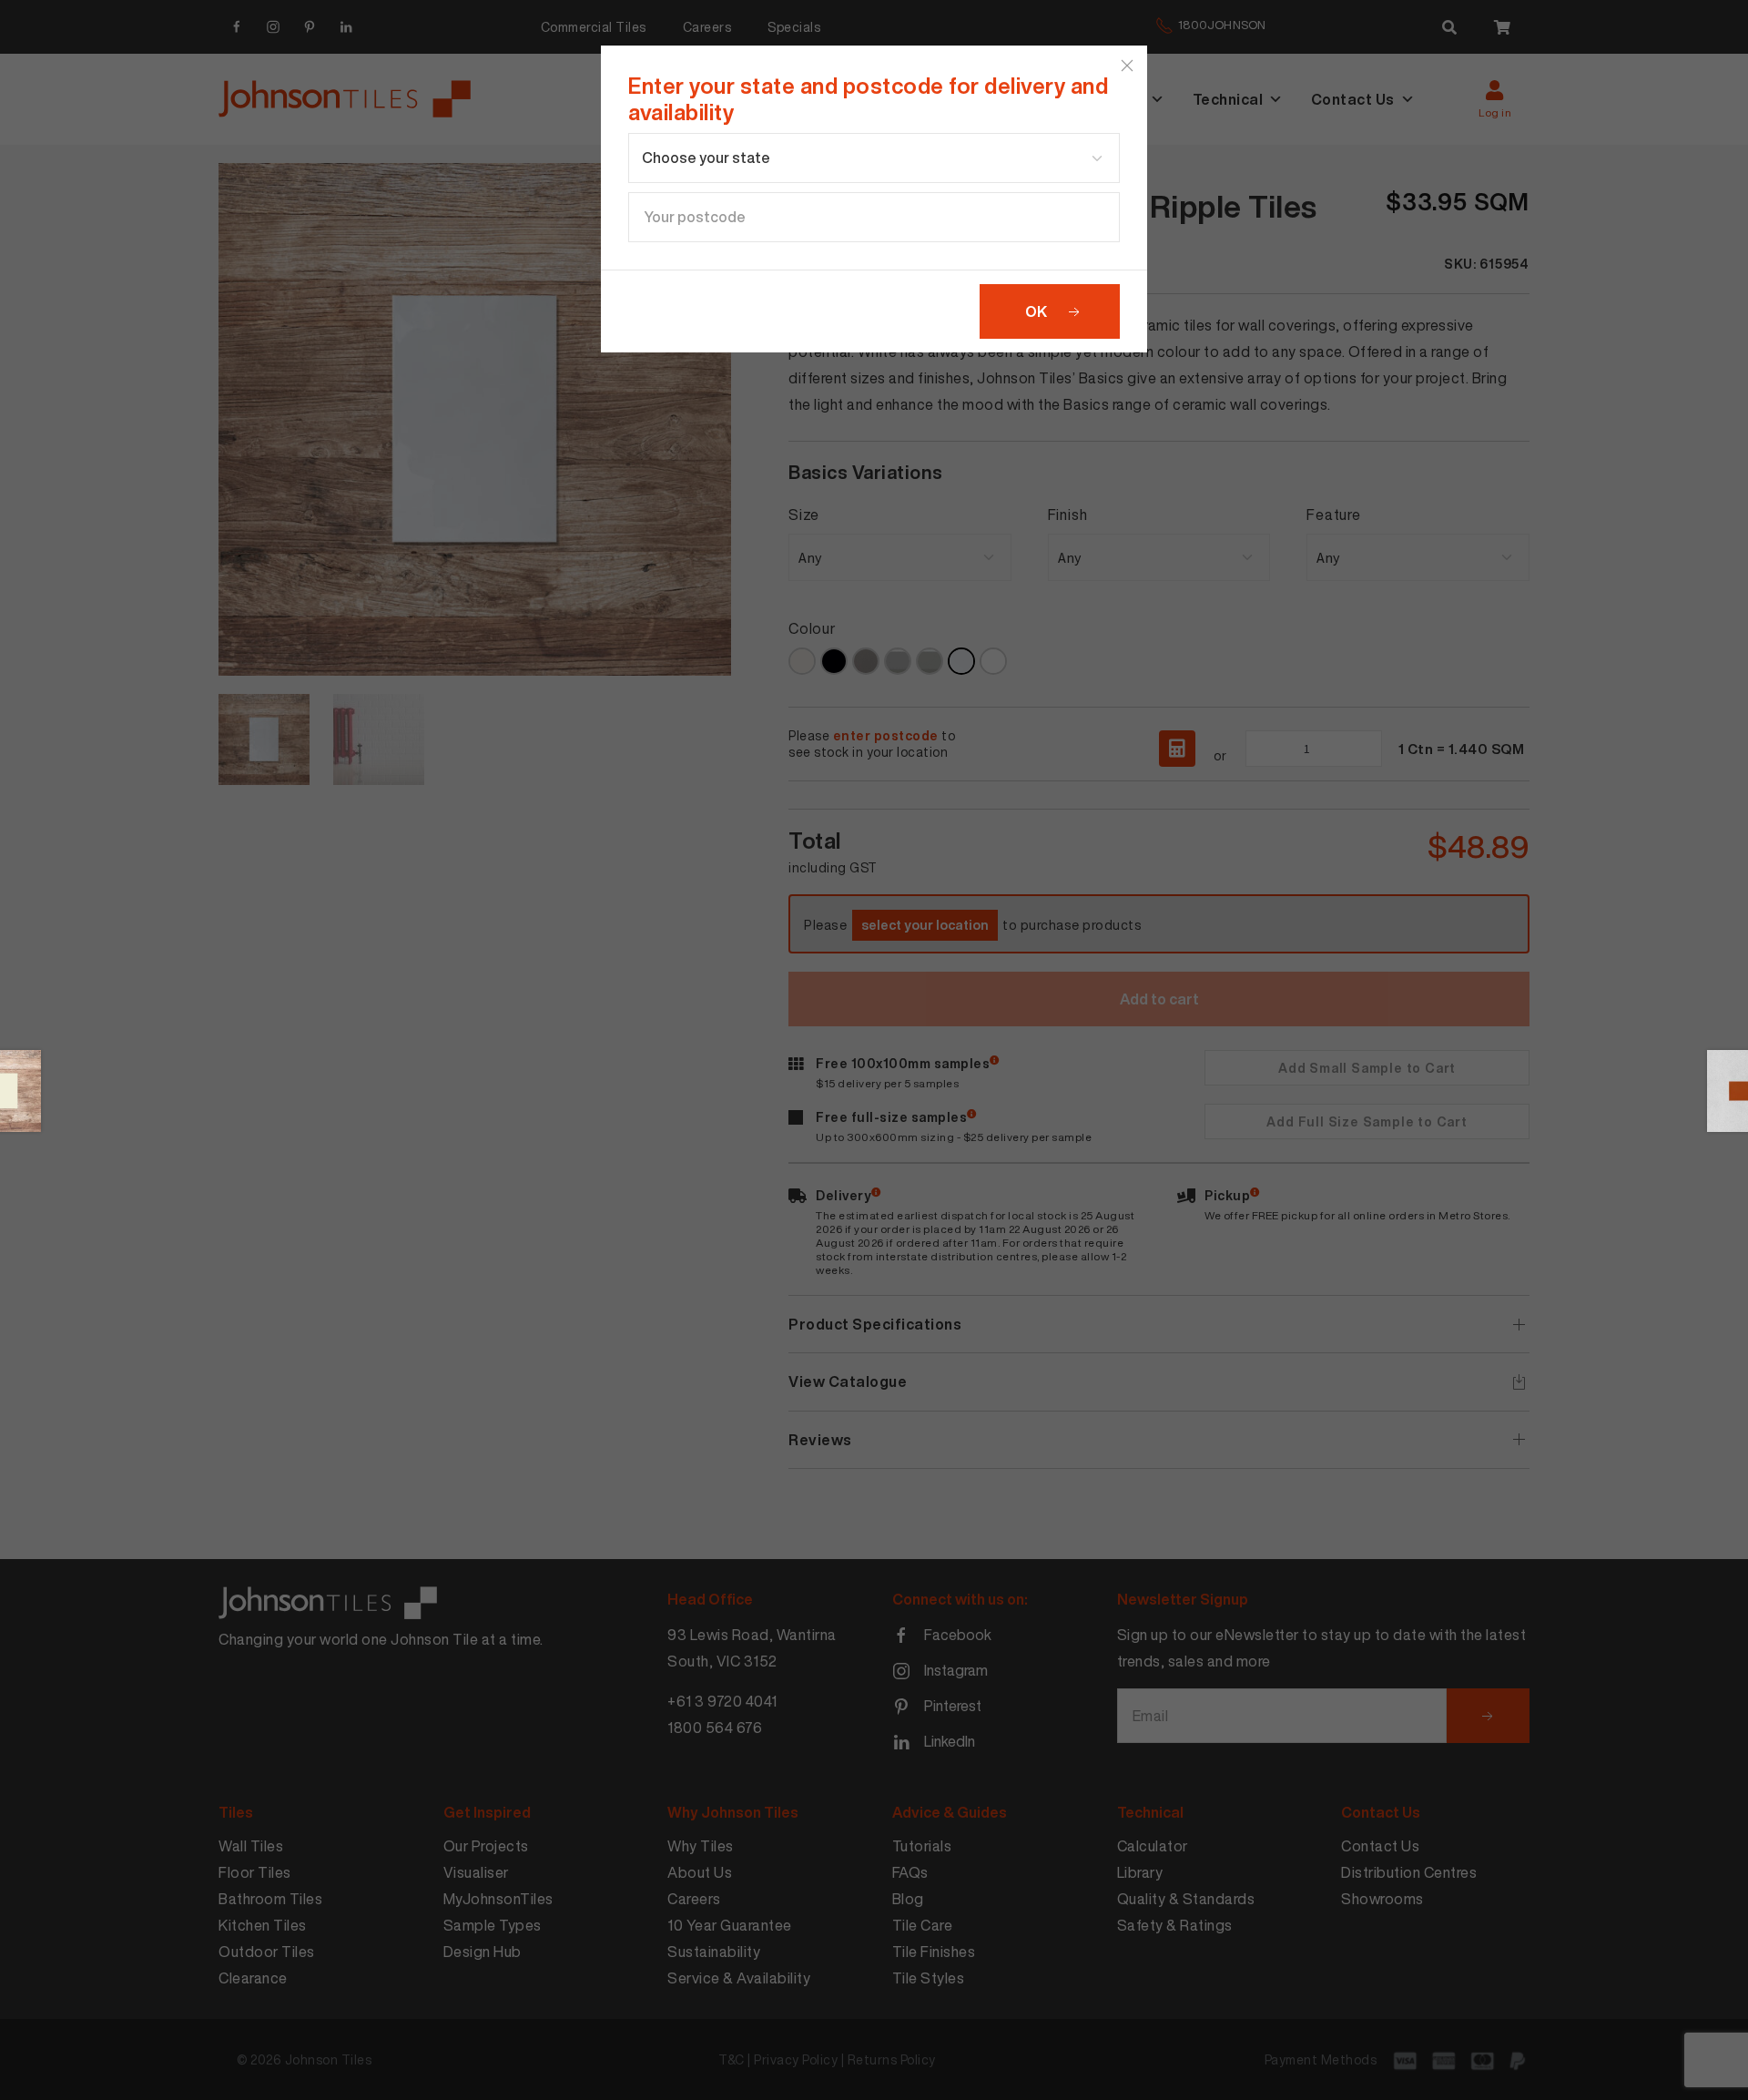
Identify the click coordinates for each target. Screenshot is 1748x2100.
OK (1036, 311)
